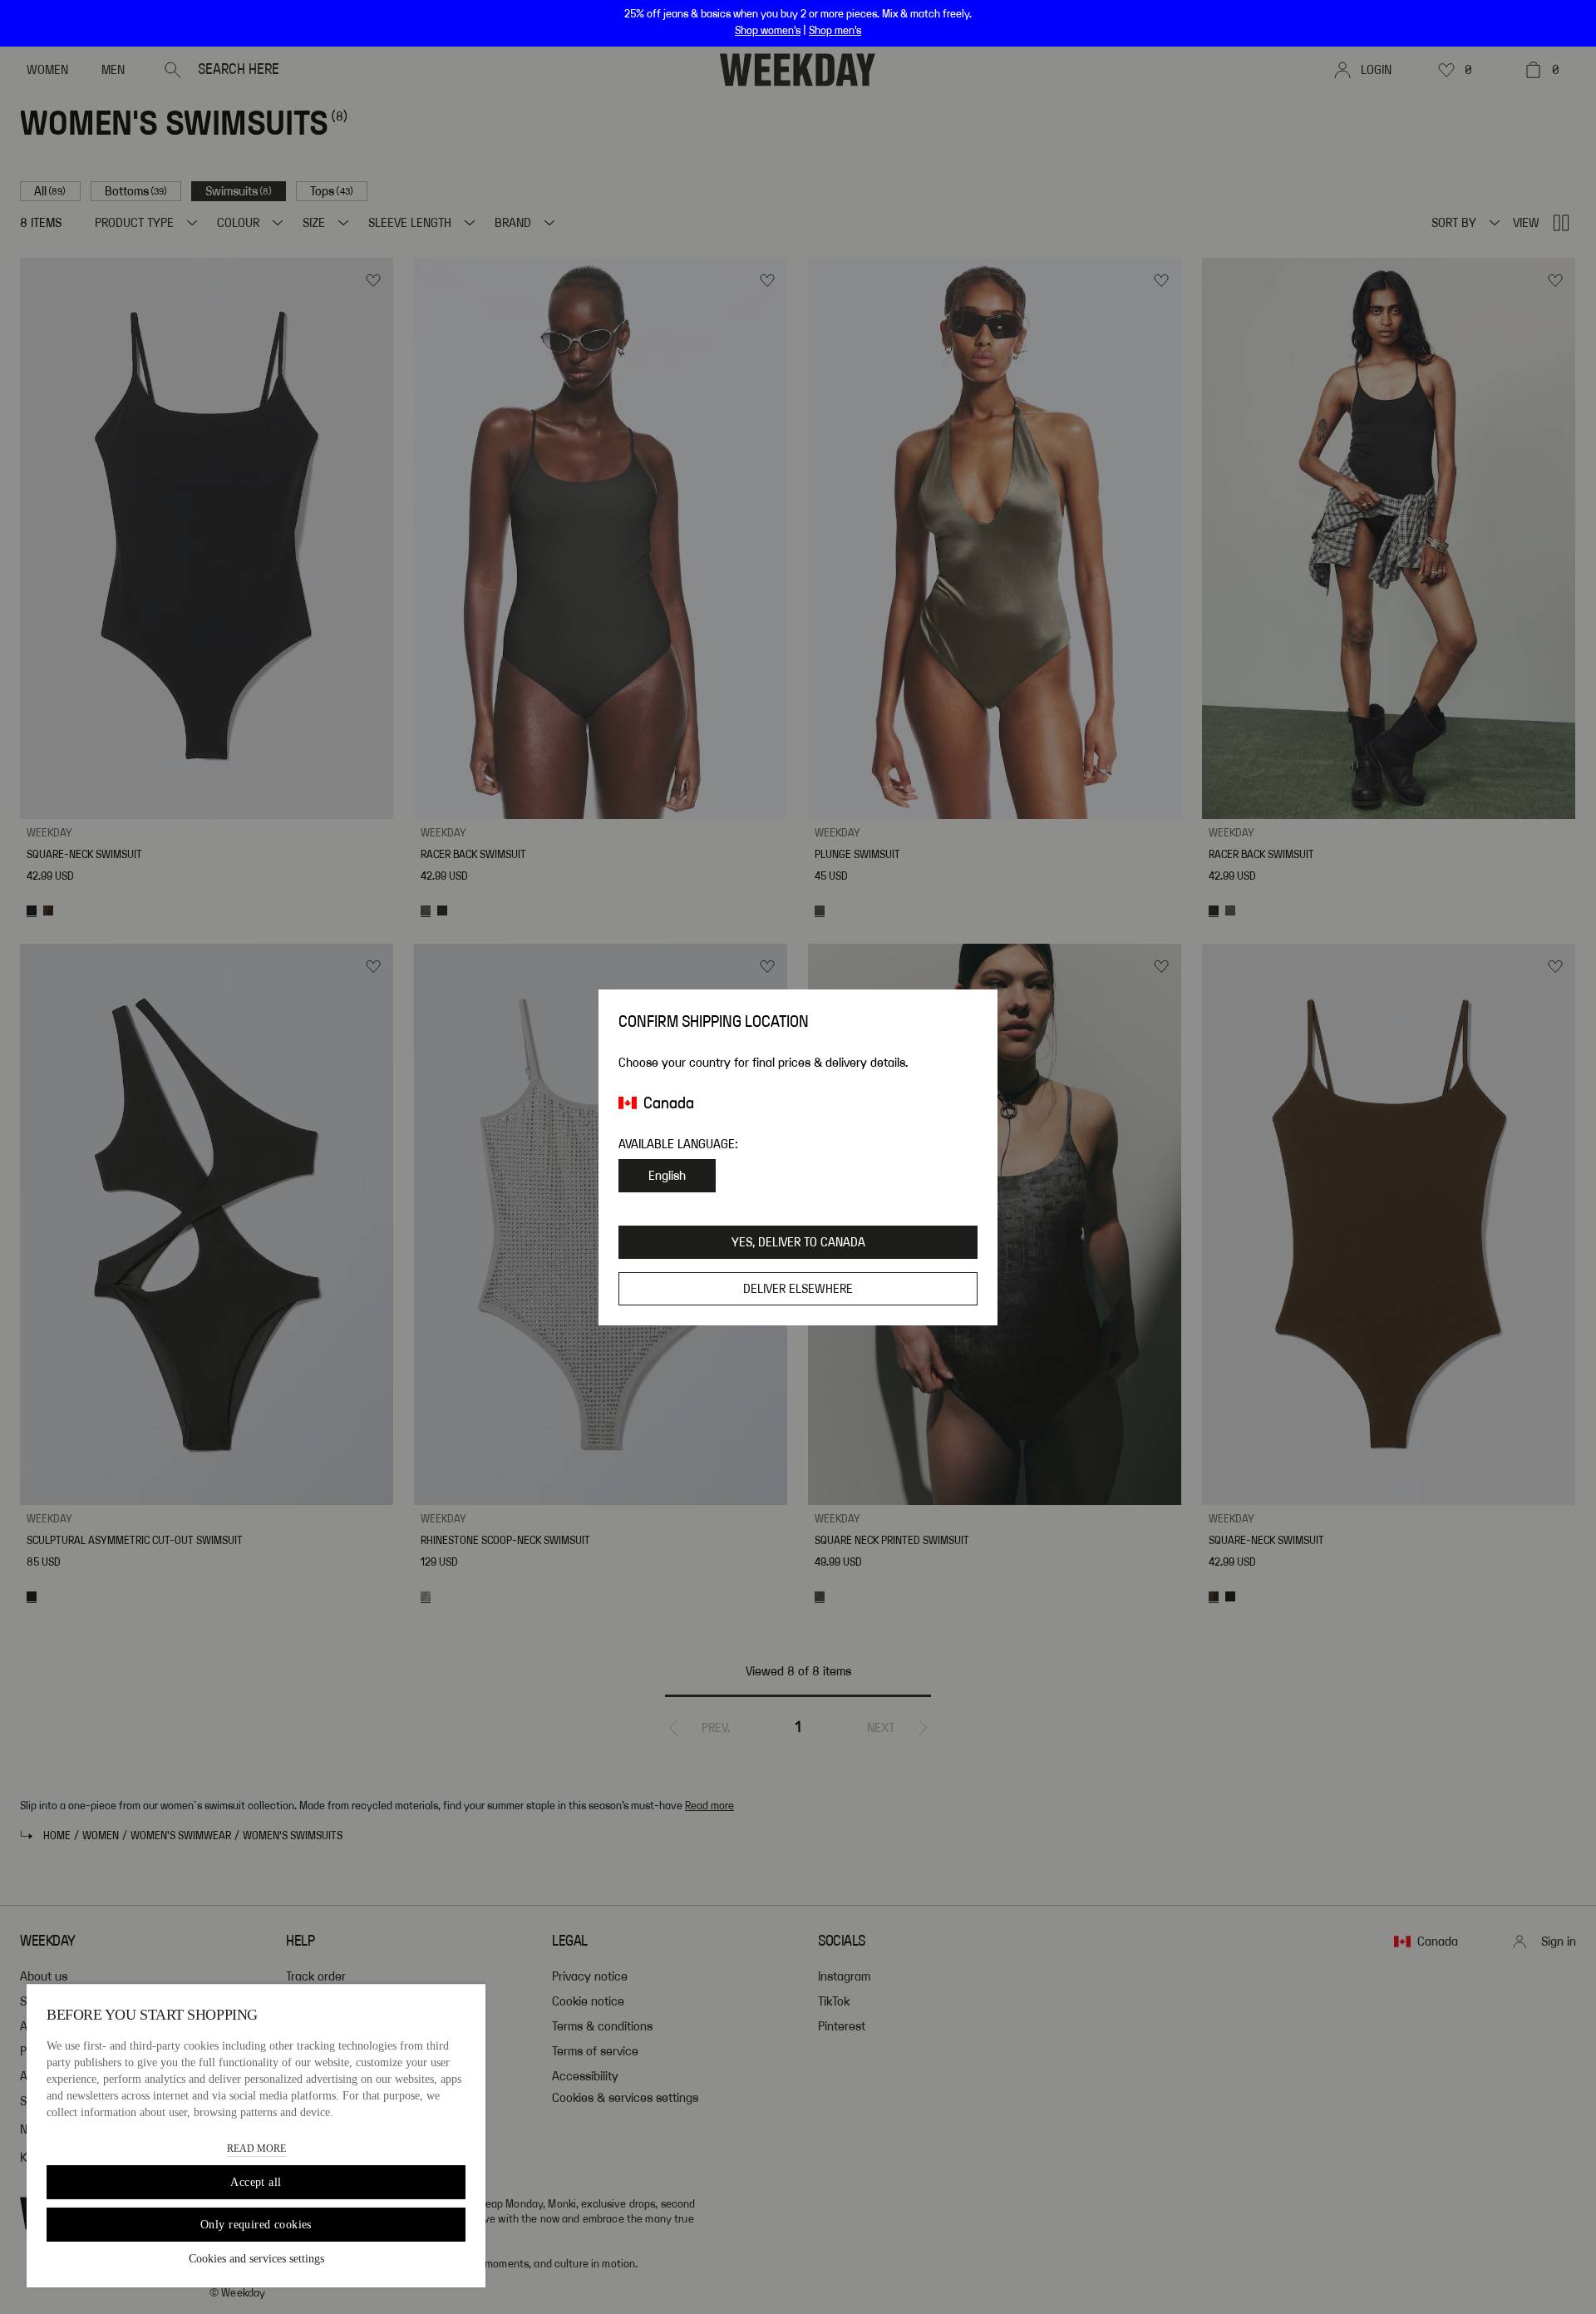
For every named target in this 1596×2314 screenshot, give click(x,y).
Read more (256, 2149)
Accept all (256, 2182)
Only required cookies (256, 2225)
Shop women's (768, 31)
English (667, 1176)
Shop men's (835, 31)
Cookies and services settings (256, 2259)
